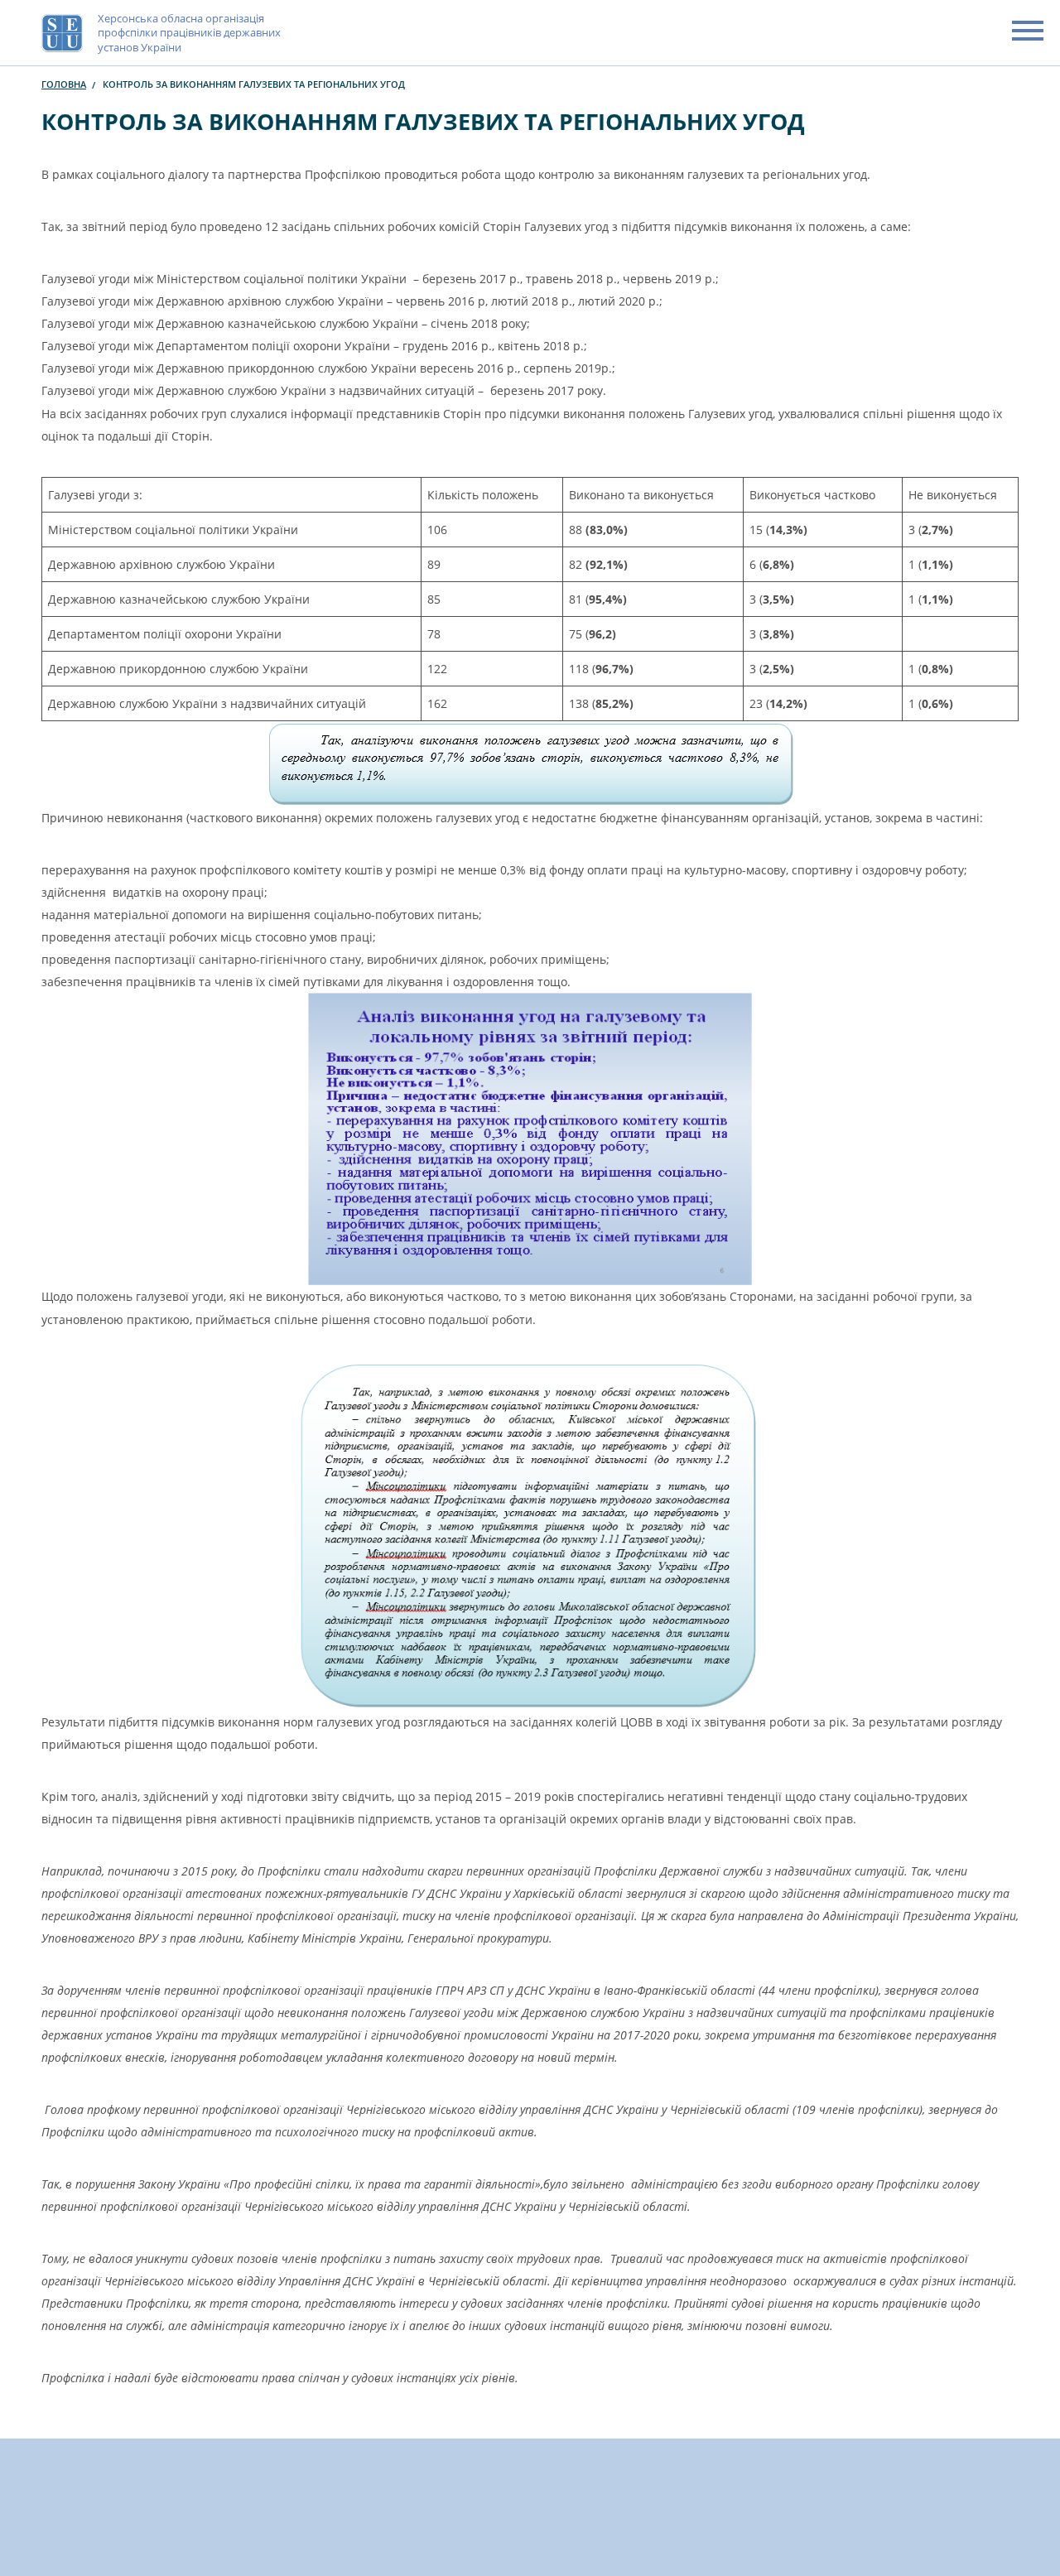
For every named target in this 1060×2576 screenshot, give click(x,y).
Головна (64, 84)
